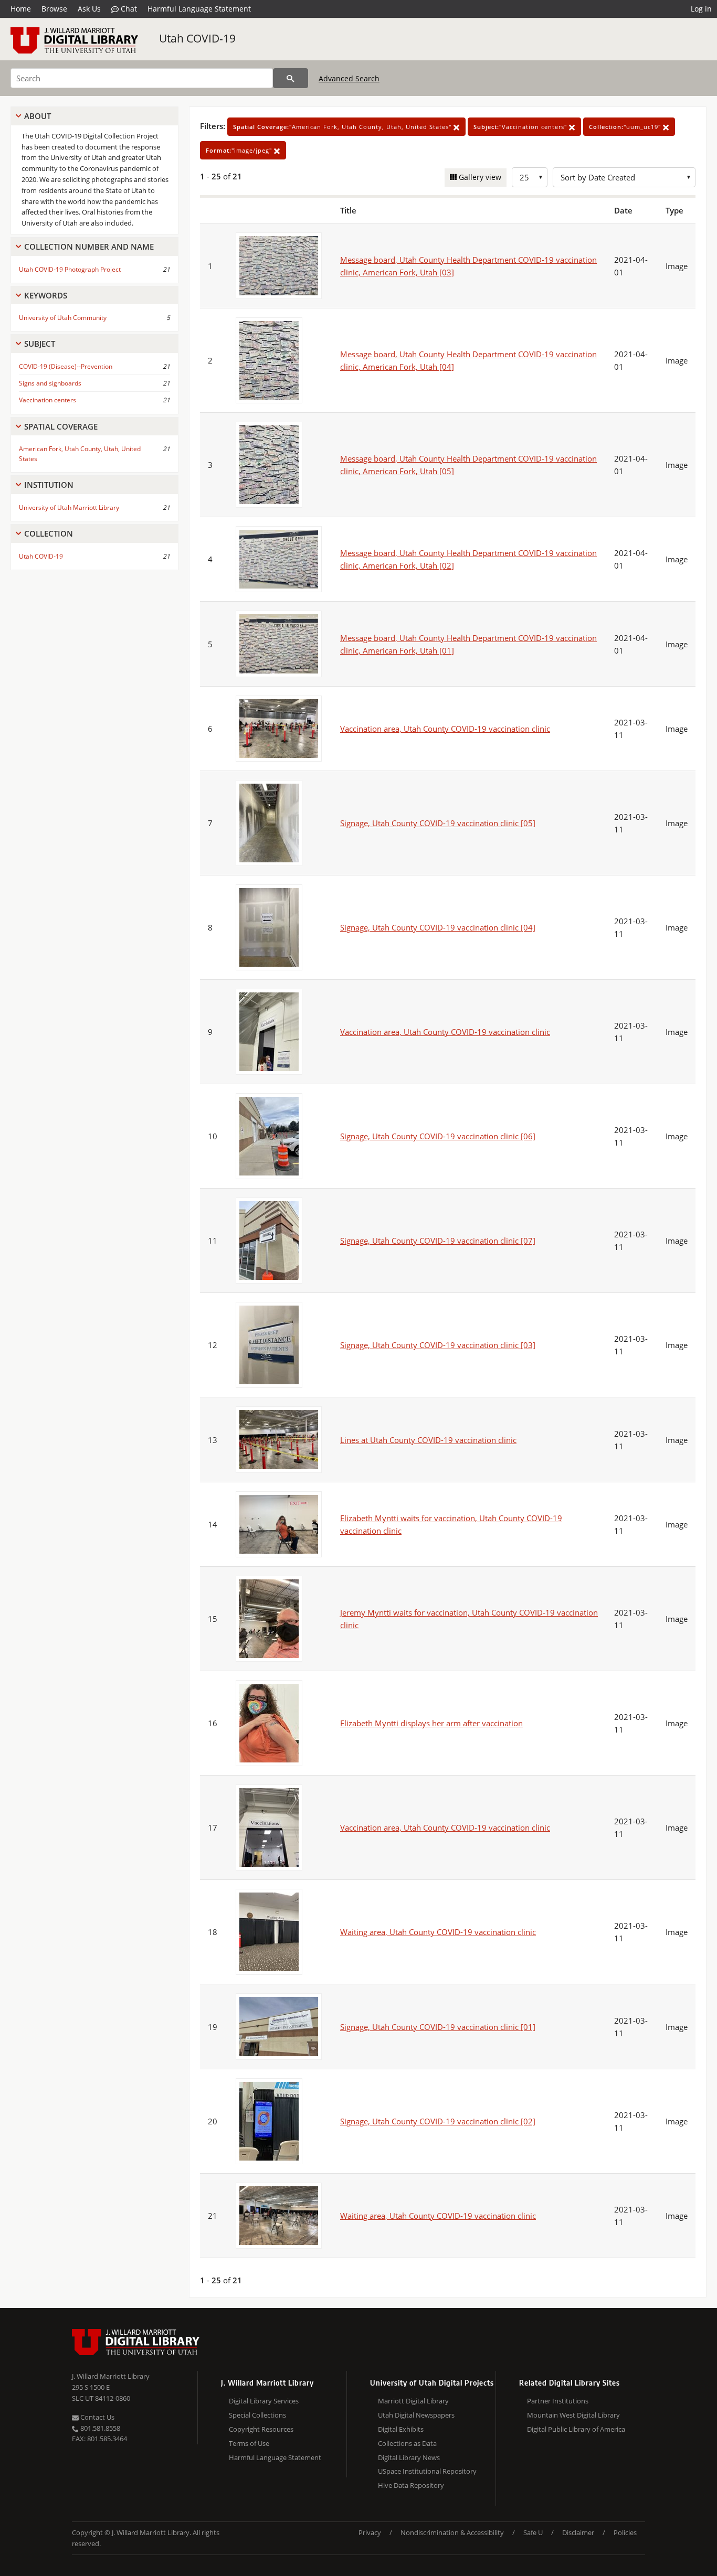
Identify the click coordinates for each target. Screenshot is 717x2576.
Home (21, 9)
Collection (49, 533)
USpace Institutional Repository (427, 2471)
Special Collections (257, 2415)
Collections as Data (407, 2443)
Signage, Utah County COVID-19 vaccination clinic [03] (438, 1345)
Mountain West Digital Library (573, 2415)
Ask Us (89, 9)
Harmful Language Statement (199, 9)
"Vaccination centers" (521, 127)
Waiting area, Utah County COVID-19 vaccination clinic (438, 1932)
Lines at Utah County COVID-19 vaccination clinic (428, 1440)
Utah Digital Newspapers (416, 2415)
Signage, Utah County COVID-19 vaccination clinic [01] (438, 2027)
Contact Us (97, 2417)
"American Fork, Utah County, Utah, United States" (343, 127)
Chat (128, 9)
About (38, 116)
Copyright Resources (261, 2429)
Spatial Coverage (61, 426)
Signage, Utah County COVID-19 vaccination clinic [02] (438, 2121)
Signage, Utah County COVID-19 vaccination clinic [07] (438, 1241)
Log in (701, 9)
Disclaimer (578, 2532)
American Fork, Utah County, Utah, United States (80, 454)
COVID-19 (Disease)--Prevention (66, 366)
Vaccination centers (48, 400)
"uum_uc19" (626, 127)
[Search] (291, 78)
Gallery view (479, 177)
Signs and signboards (50, 383)
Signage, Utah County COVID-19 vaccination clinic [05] (438, 823)
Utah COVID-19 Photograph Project (70, 269)
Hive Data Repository (411, 2485)
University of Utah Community (63, 318)
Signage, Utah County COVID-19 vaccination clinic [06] (438, 1136)
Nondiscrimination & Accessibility (452, 2532)
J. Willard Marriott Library (111, 2376)
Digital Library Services (264, 2401)
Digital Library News (409, 2457)
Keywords (46, 295)
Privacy (370, 2532)
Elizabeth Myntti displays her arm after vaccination (431, 1723)
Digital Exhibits (401, 2429)
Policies (625, 2532)
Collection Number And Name (89, 247)
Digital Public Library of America (576, 2429)
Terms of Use (249, 2443)
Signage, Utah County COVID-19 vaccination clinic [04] (438, 927)
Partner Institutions (558, 2401)
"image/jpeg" (240, 150)
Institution (49, 485)
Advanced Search (349, 78)
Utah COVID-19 (197, 38)
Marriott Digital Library (413, 2401)
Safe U (533, 2532)
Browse (54, 9)
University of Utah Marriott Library (69, 507)
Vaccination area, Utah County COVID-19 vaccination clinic (445, 729)
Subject (40, 344)
